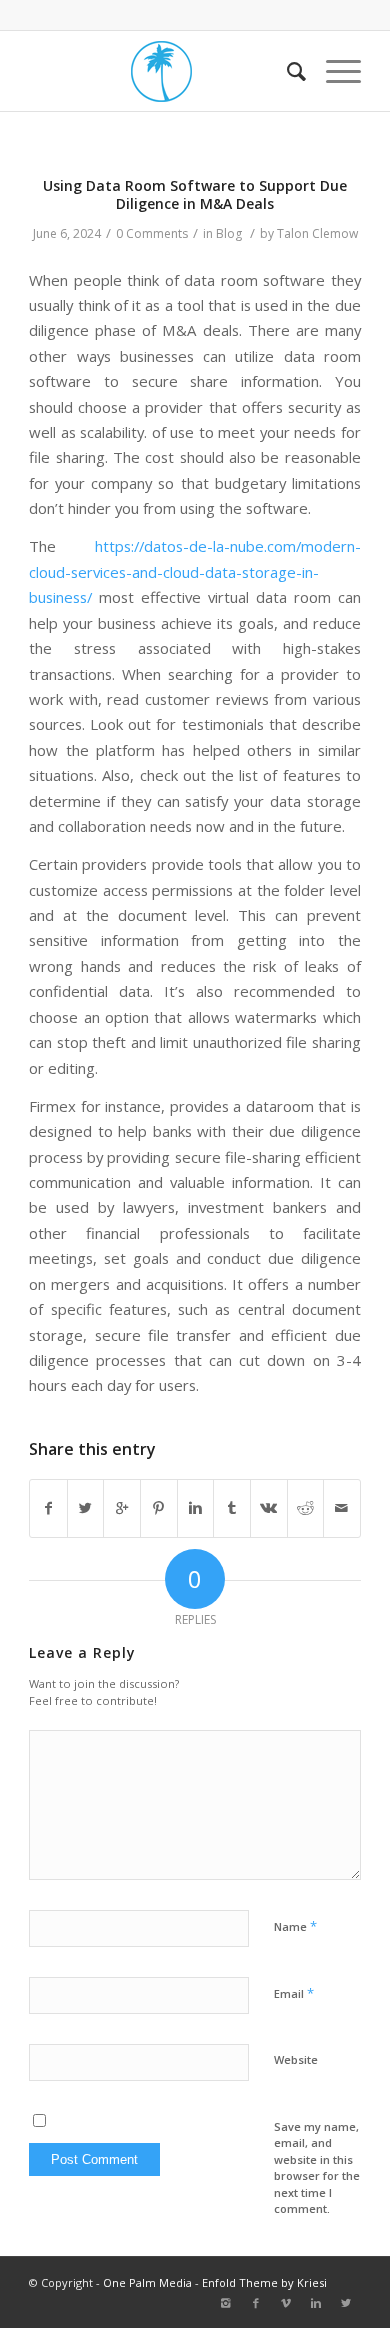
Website (296, 2059)
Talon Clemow (317, 233)
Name (295, 1926)
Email (294, 1993)
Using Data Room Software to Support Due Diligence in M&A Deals (195, 194)
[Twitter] (346, 2303)
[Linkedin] (316, 2303)
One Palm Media (147, 2282)
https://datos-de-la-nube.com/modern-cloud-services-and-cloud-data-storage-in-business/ (195, 571)
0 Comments (152, 233)
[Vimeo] (286, 2303)
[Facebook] (256, 2303)
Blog (229, 233)
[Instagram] (226, 2303)
